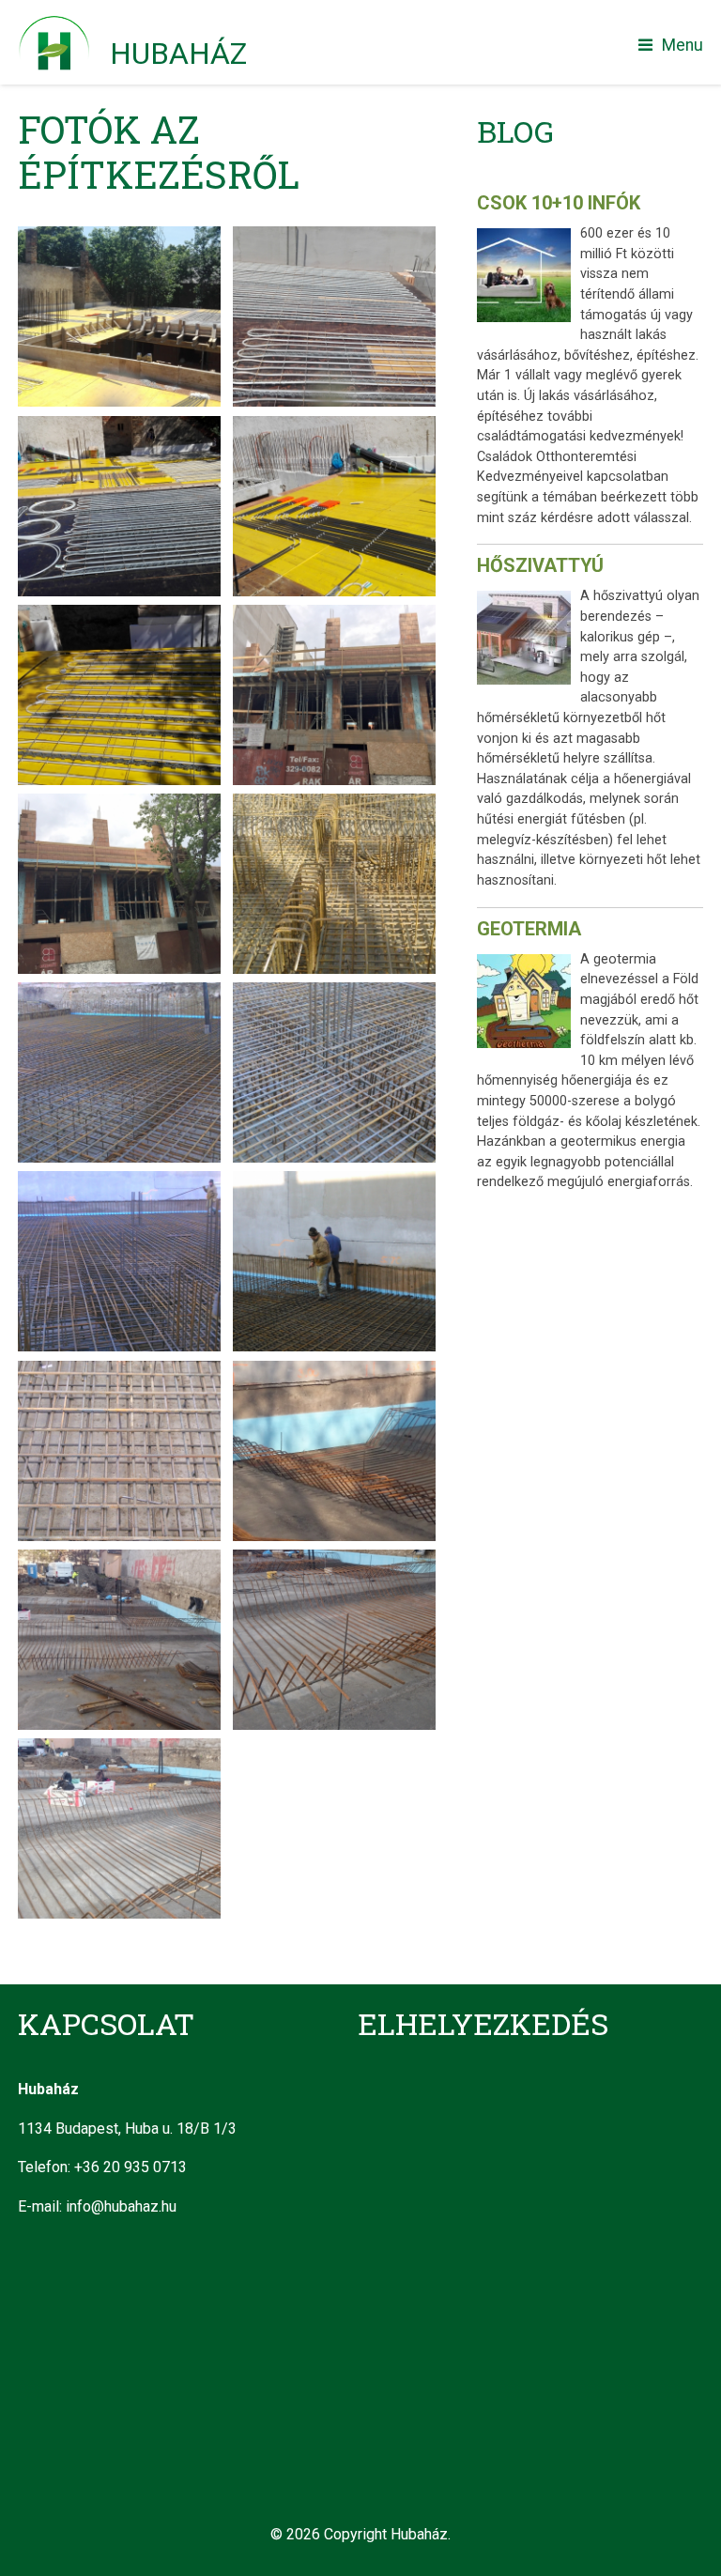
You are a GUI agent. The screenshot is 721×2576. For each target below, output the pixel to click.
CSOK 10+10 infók (559, 203)
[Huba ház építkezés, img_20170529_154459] (119, 428)
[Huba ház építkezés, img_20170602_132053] (119, 238)
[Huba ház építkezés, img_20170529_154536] (119, 617)
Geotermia (529, 929)
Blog (515, 131)
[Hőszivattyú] (529, 641)
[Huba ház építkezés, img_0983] (334, 617)
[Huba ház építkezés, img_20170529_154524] (334, 428)
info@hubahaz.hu (121, 2206)
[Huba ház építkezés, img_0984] (119, 805)
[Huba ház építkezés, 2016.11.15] (334, 1373)
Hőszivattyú (540, 565)
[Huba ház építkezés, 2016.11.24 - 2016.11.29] (334, 805)
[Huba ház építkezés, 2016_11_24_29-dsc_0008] (334, 1183)
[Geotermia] (529, 1005)
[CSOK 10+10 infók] (529, 279)
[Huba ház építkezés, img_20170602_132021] (334, 238)
